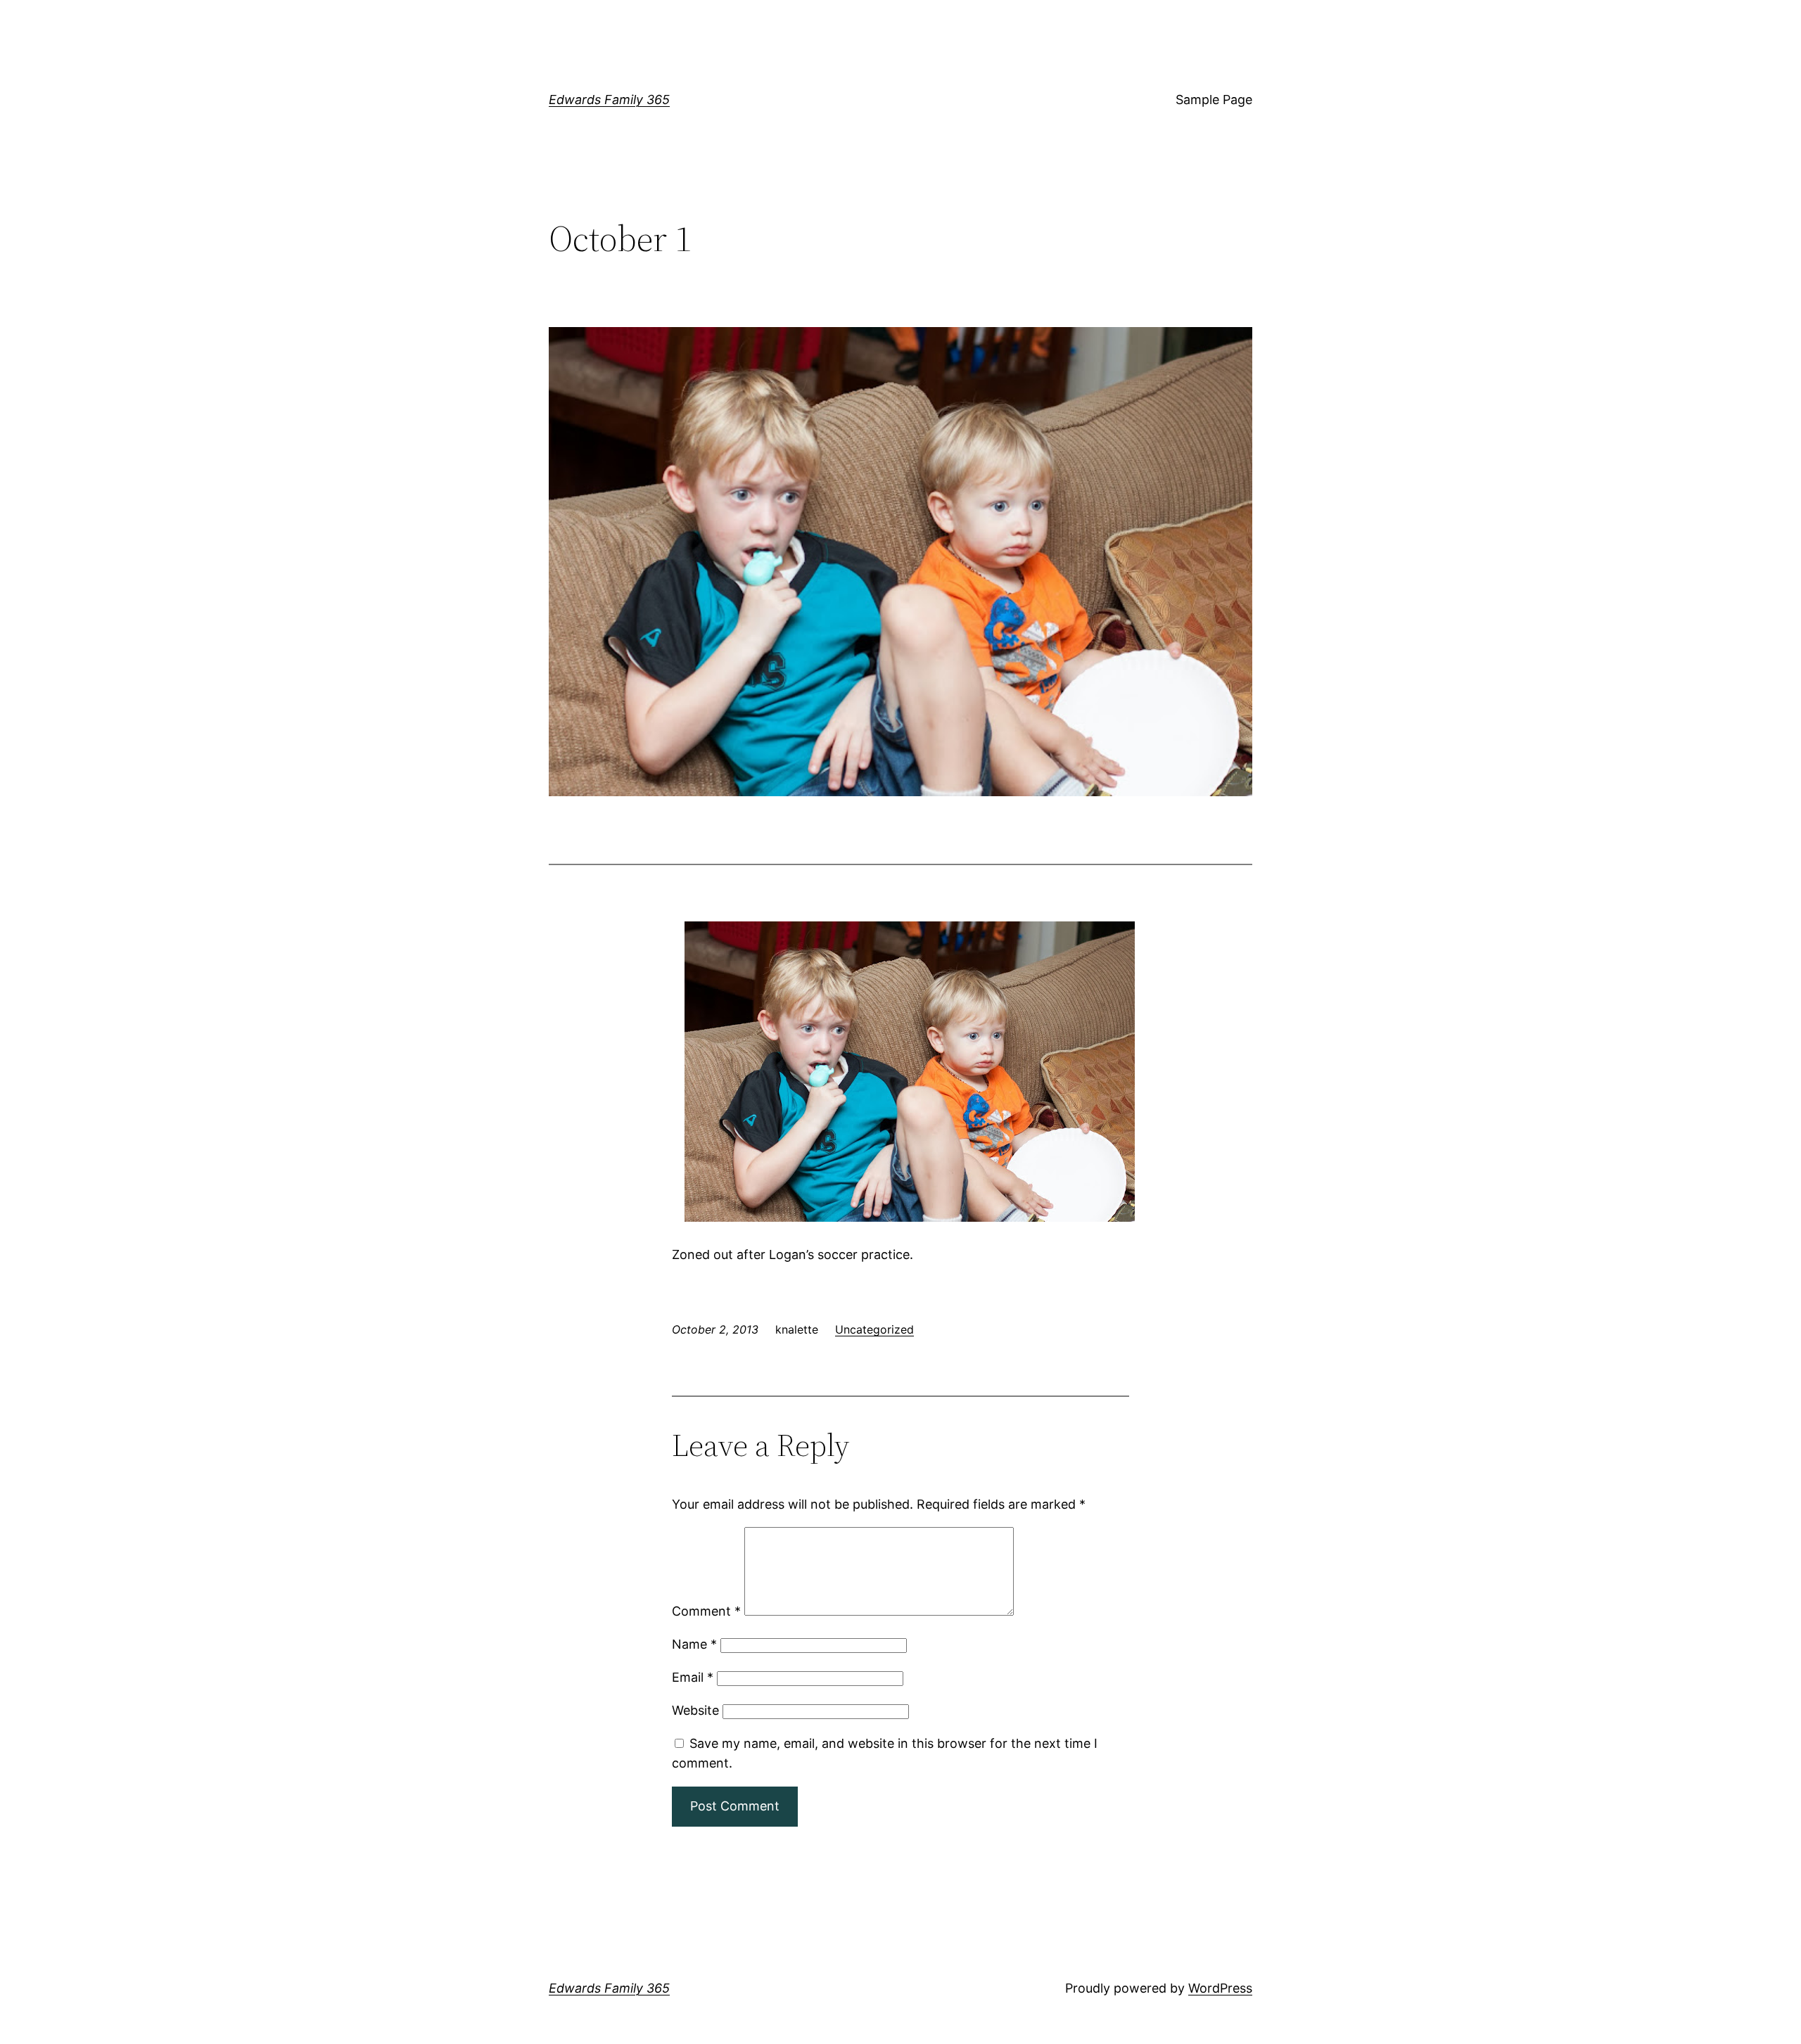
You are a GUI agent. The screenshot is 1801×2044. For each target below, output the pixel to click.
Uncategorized (874, 1329)
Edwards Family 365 (609, 100)
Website (695, 1710)
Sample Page (1214, 100)
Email (693, 1677)
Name (694, 1644)
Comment (706, 1611)
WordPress (1220, 1988)
